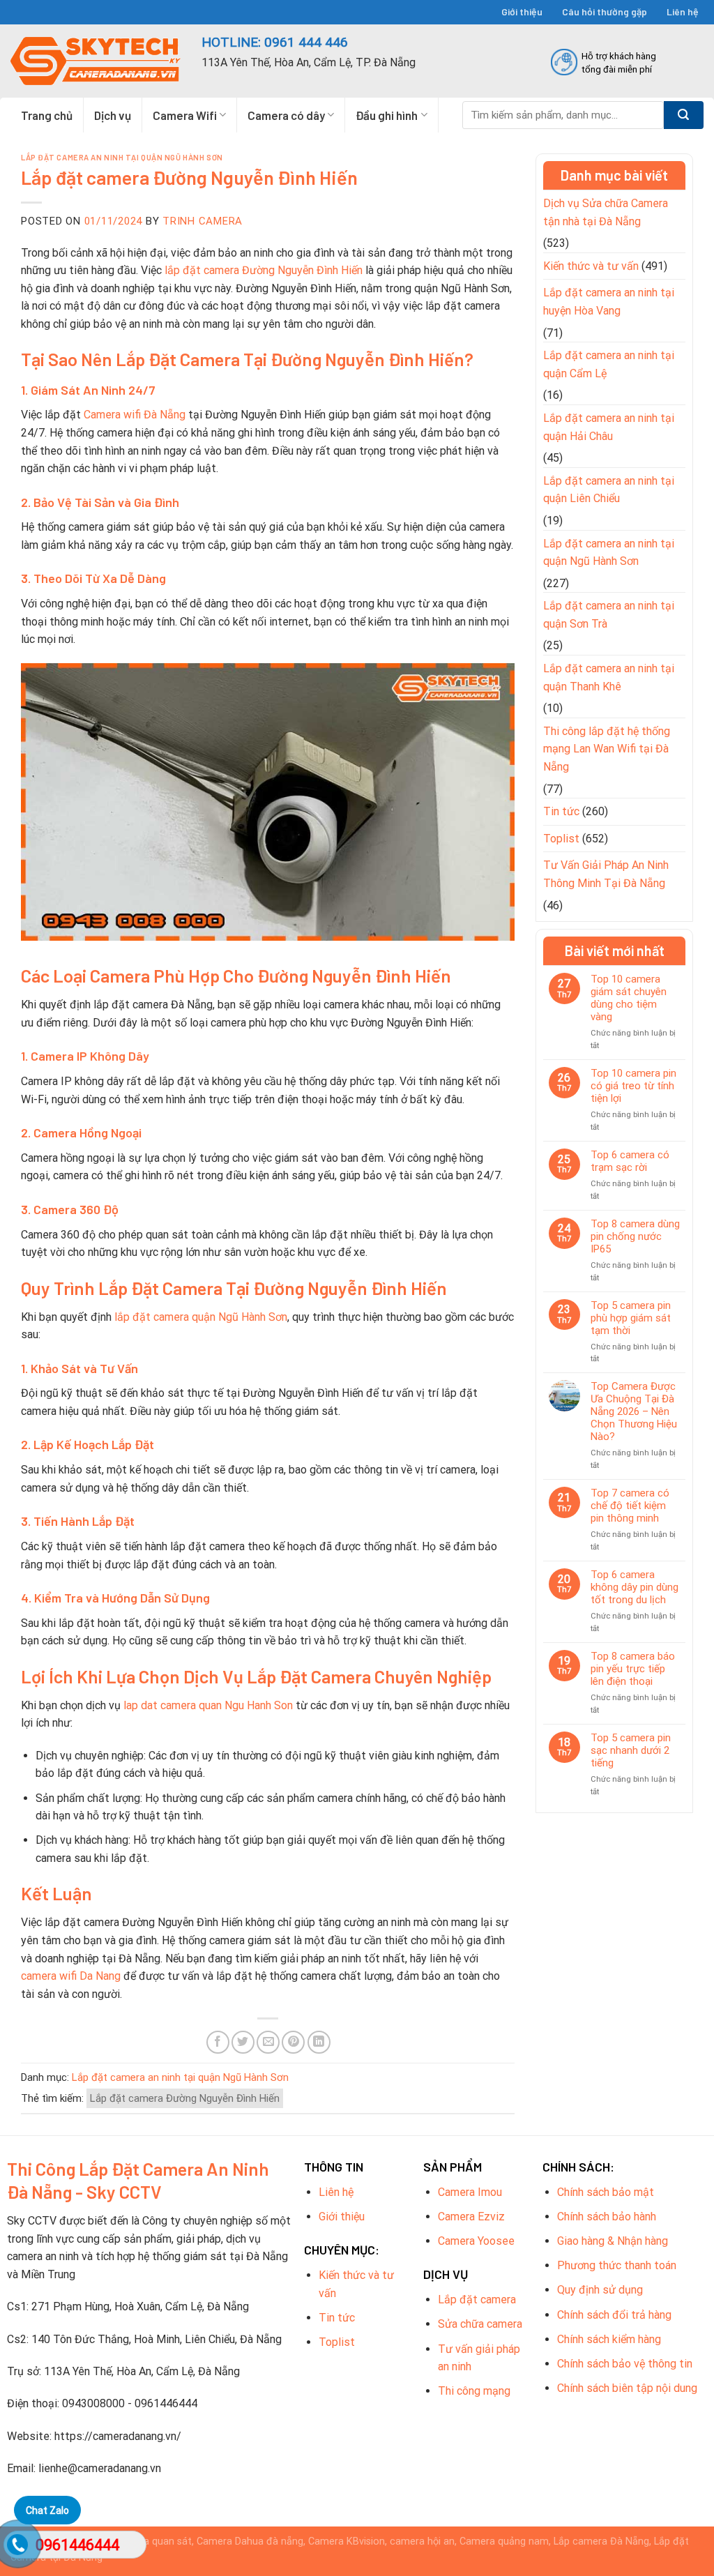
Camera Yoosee (476, 2241)
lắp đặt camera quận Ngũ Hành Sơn (201, 1317)
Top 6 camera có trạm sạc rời (630, 1161)
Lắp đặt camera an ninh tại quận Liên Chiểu (609, 490)
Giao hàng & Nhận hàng (613, 2241)
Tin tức (561, 811)
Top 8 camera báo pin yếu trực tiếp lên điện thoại (633, 1669)
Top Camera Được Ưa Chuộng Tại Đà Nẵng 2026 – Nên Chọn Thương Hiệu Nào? (634, 1411)
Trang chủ (47, 115)
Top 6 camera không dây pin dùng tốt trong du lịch (635, 1587)
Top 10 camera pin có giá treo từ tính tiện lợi (633, 1086)
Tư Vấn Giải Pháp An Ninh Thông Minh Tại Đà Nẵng (606, 874)
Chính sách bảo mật (606, 2192)
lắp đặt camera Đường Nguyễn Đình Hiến (264, 270)
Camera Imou (470, 2192)
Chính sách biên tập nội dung (627, 2388)
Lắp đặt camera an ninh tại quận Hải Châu (609, 427)
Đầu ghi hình (387, 115)
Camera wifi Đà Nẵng (135, 415)
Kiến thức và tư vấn (591, 266)
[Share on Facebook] (218, 2042)
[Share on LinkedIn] (319, 2042)
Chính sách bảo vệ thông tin (625, 2364)
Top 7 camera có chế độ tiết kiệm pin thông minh (630, 1506)
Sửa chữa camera (480, 2324)
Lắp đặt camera (477, 2300)
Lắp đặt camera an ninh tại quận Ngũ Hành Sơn (122, 157)
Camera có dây (286, 115)
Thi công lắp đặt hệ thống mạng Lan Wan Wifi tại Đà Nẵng (607, 749)
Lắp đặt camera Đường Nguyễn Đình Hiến (185, 2098)
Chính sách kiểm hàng (609, 2339)
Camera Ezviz (471, 2217)
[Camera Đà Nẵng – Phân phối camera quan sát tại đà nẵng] (96, 61)
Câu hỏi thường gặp (605, 12)
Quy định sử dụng (600, 2290)
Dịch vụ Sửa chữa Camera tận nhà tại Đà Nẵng (606, 212)
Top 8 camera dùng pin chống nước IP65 (635, 1236)
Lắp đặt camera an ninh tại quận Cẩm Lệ (609, 364)
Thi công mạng (474, 2391)
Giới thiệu (522, 12)
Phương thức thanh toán (617, 2265)
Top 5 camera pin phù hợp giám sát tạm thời (631, 1318)
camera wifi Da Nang (71, 1976)
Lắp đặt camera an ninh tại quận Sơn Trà (609, 615)
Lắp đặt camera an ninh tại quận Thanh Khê (609, 677)
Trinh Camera (203, 221)
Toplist (561, 839)
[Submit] (684, 115)
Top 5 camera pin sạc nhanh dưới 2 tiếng (631, 1750)
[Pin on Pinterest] (293, 2042)
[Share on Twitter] (243, 2042)
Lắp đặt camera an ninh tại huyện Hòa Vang (609, 302)
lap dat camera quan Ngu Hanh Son (208, 1705)
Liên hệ (683, 12)
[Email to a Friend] (268, 2042)
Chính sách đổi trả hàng (614, 2315)
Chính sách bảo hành (607, 2217)
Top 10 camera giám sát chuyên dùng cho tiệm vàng (629, 998)
